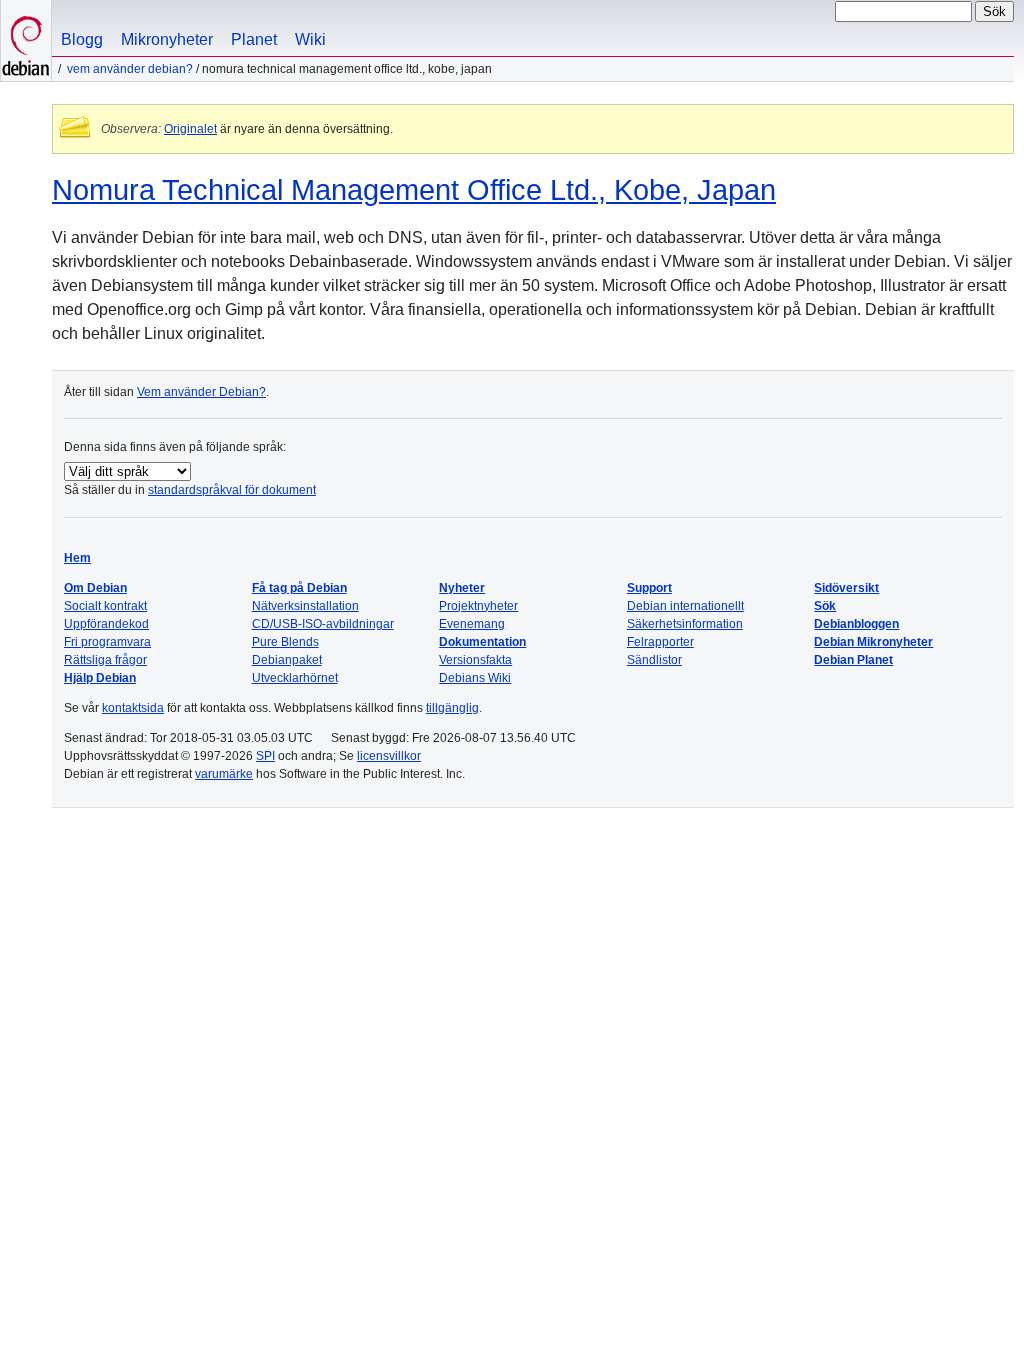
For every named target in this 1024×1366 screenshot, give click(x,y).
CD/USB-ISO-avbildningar (323, 624)
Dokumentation (482, 642)
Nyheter (462, 588)
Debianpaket (287, 660)
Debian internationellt (685, 606)
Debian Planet (853, 660)
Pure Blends (285, 642)
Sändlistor (654, 660)
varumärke (224, 774)
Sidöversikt (846, 588)
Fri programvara (107, 642)
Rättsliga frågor (105, 660)
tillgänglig (452, 708)
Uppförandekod (106, 624)
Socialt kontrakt (105, 606)
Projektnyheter (478, 606)
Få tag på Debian (299, 588)
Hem (77, 558)
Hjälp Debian (100, 678)
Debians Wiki (475, 678)
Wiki (310, 39)
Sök (825, 606)
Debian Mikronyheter (873, 642)
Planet (254, 39)
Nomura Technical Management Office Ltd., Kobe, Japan (414, 190)
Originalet (190, 129)
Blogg (82, 39)
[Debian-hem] (26, 40)
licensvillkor (389, 756)
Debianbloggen (856, 624)
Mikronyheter (167, 39)
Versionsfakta (475, 660)
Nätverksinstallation (305, 606)
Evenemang (472, 624)
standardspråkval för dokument (232, 490)
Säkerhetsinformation (685, 624)
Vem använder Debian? (130, 69)
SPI (265, 756)
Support (649, 588)
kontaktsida (133, 708)
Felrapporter (660, 642)
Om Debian (95, 588)
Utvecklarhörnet (295, 678)
